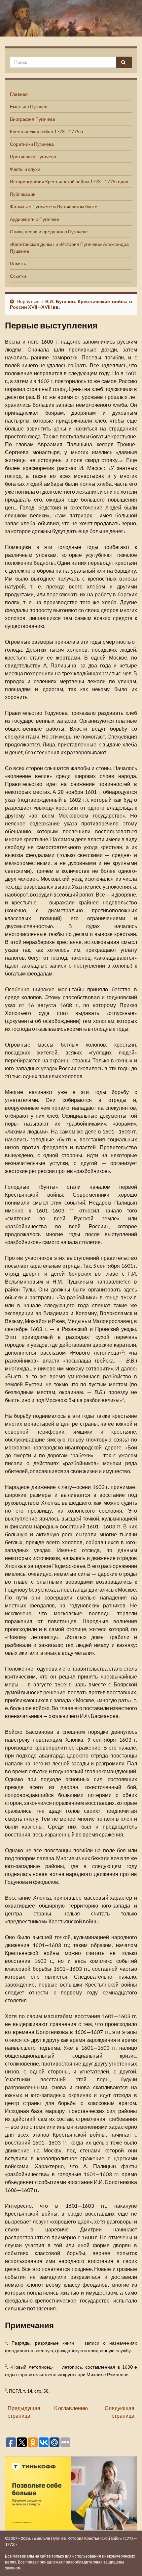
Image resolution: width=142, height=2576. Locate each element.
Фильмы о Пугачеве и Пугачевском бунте (54, 207)
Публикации (23, 194)
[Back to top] (127, 2561)
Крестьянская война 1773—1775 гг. (47, 131)
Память (18, 263)
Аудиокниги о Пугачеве (35, 219)
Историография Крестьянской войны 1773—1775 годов (69, 182)
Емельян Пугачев (29, 106)
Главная (19, 94)
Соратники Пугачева (32, 144)
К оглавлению (71, 2408)
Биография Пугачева (33, 119)
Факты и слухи (25, 169)
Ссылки (18, 276)
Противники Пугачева (33, 156)
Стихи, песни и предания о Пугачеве (49, 232)
